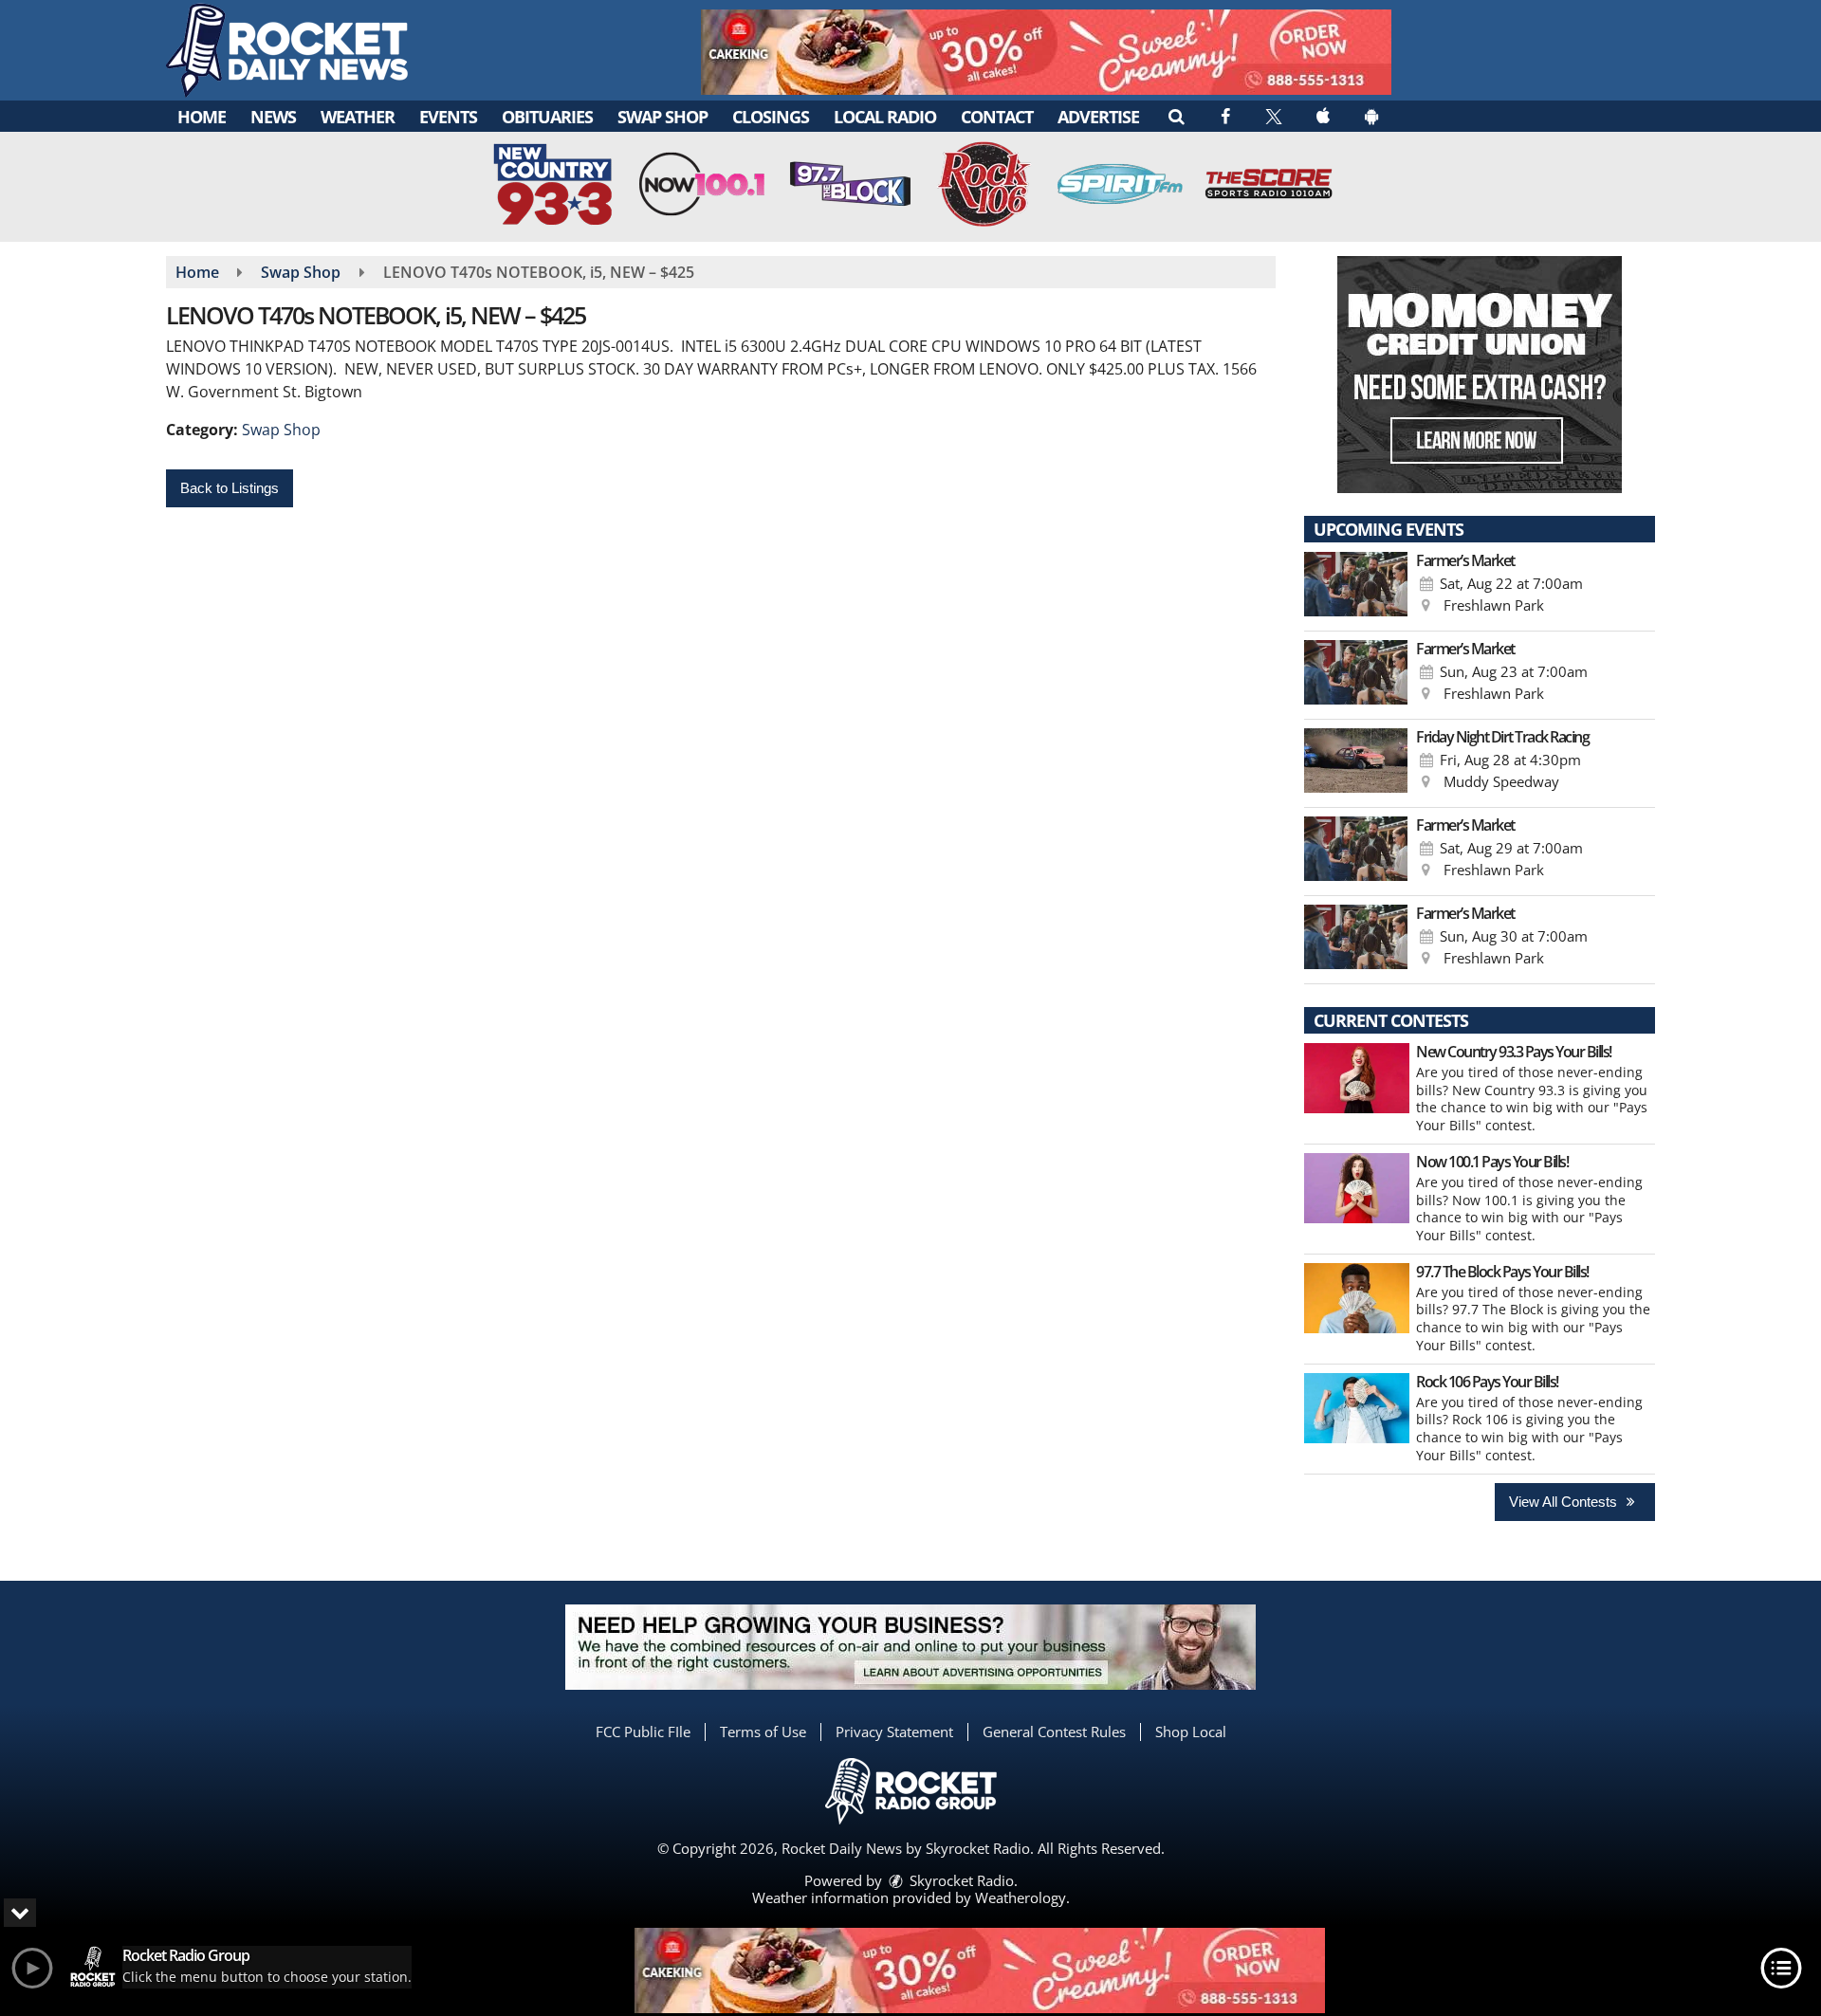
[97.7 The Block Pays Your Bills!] (1357, 1298)
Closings (771, 117)
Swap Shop (662, 117)
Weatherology (1021, 1897)
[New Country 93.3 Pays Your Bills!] (1357, 1078)
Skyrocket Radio (960, 1880)
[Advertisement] (1046, 52)
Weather (358, 117)
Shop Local (1191, 1732)
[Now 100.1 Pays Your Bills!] (1357, 1188)
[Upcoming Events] (1356, 587)
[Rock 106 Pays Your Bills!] (1357, 1408)
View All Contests (1565, 1502)
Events (448, 117)
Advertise (1098, 117)
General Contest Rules (1054, 1732)
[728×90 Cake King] (980, 1970)
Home (202, 117)
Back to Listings (230, 488)
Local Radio (885, 117)
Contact (997, 117)
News (273, 117)
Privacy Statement (894, 1732)
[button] (1176, 116)
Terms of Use (763, 1732)
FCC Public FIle (643, 1732)
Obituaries (547, 117)
